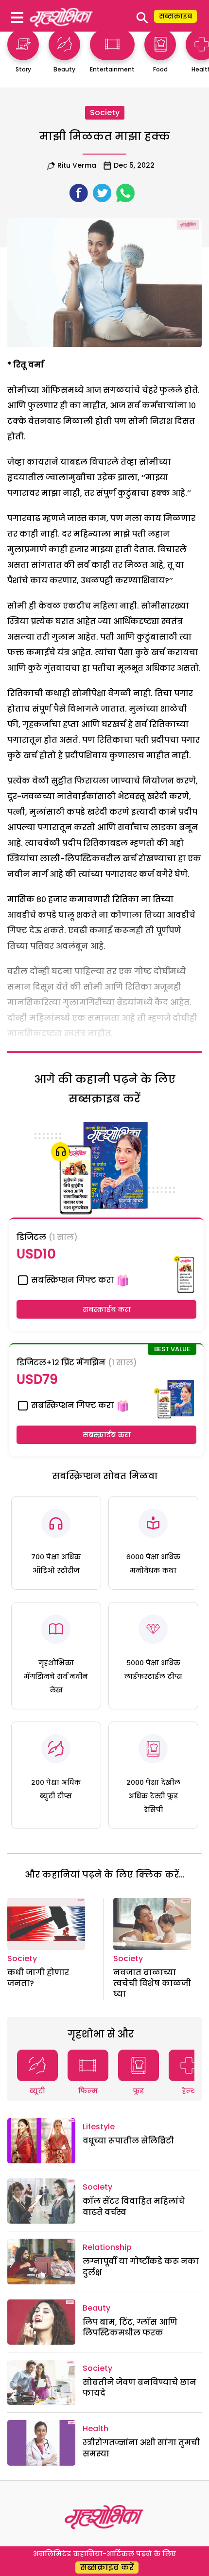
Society (105, 113)
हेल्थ (189, 2091)
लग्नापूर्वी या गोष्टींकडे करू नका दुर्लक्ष (141, 2267)
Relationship (107, 2247)
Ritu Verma (77, 165)
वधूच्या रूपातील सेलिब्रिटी (128, 2141)
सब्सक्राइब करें (107, 2567)
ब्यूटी (37, 2091)
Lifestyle (99, 2127)
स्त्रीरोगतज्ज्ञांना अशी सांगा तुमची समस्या (141, 2448)
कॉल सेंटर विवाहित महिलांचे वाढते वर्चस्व (134, 2206)
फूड (138, 2091)
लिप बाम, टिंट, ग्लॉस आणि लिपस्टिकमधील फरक (130, 2327)
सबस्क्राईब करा (107, 1309)
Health (96, 2428)
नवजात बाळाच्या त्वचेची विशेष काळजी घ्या (152, 1984)
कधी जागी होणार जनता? (38, 1978)
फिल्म (88, 2091)
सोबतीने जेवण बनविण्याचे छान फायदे (139, 2388)
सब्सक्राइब (175, 16)
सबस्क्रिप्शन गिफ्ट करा (71, 1280)
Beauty (96, 2308)
